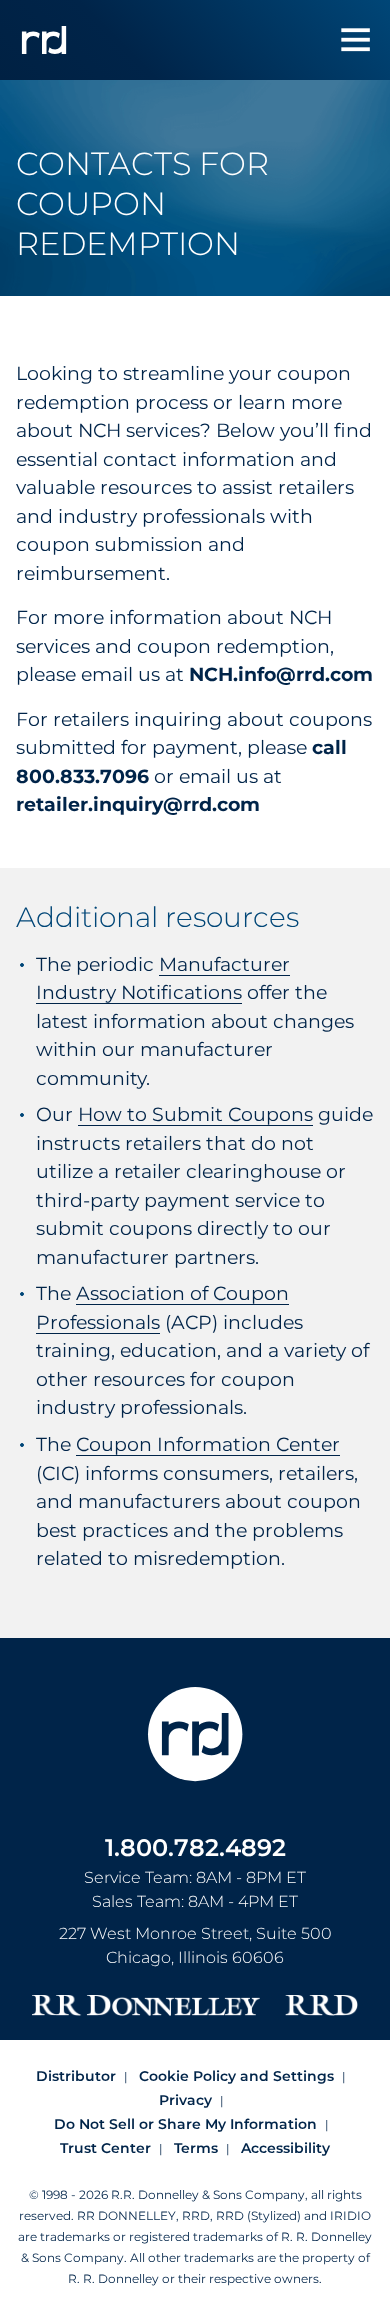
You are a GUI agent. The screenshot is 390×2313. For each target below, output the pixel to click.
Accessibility (285, 2148)
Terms (196, 2148)
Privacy (185, 2100)
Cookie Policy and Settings (236, 2076)
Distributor (76, 2076)
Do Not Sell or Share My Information (185, 2124)
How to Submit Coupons (195, 1114)
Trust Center (105, 2148)
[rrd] (44, 40)
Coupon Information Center (208, 1444)
